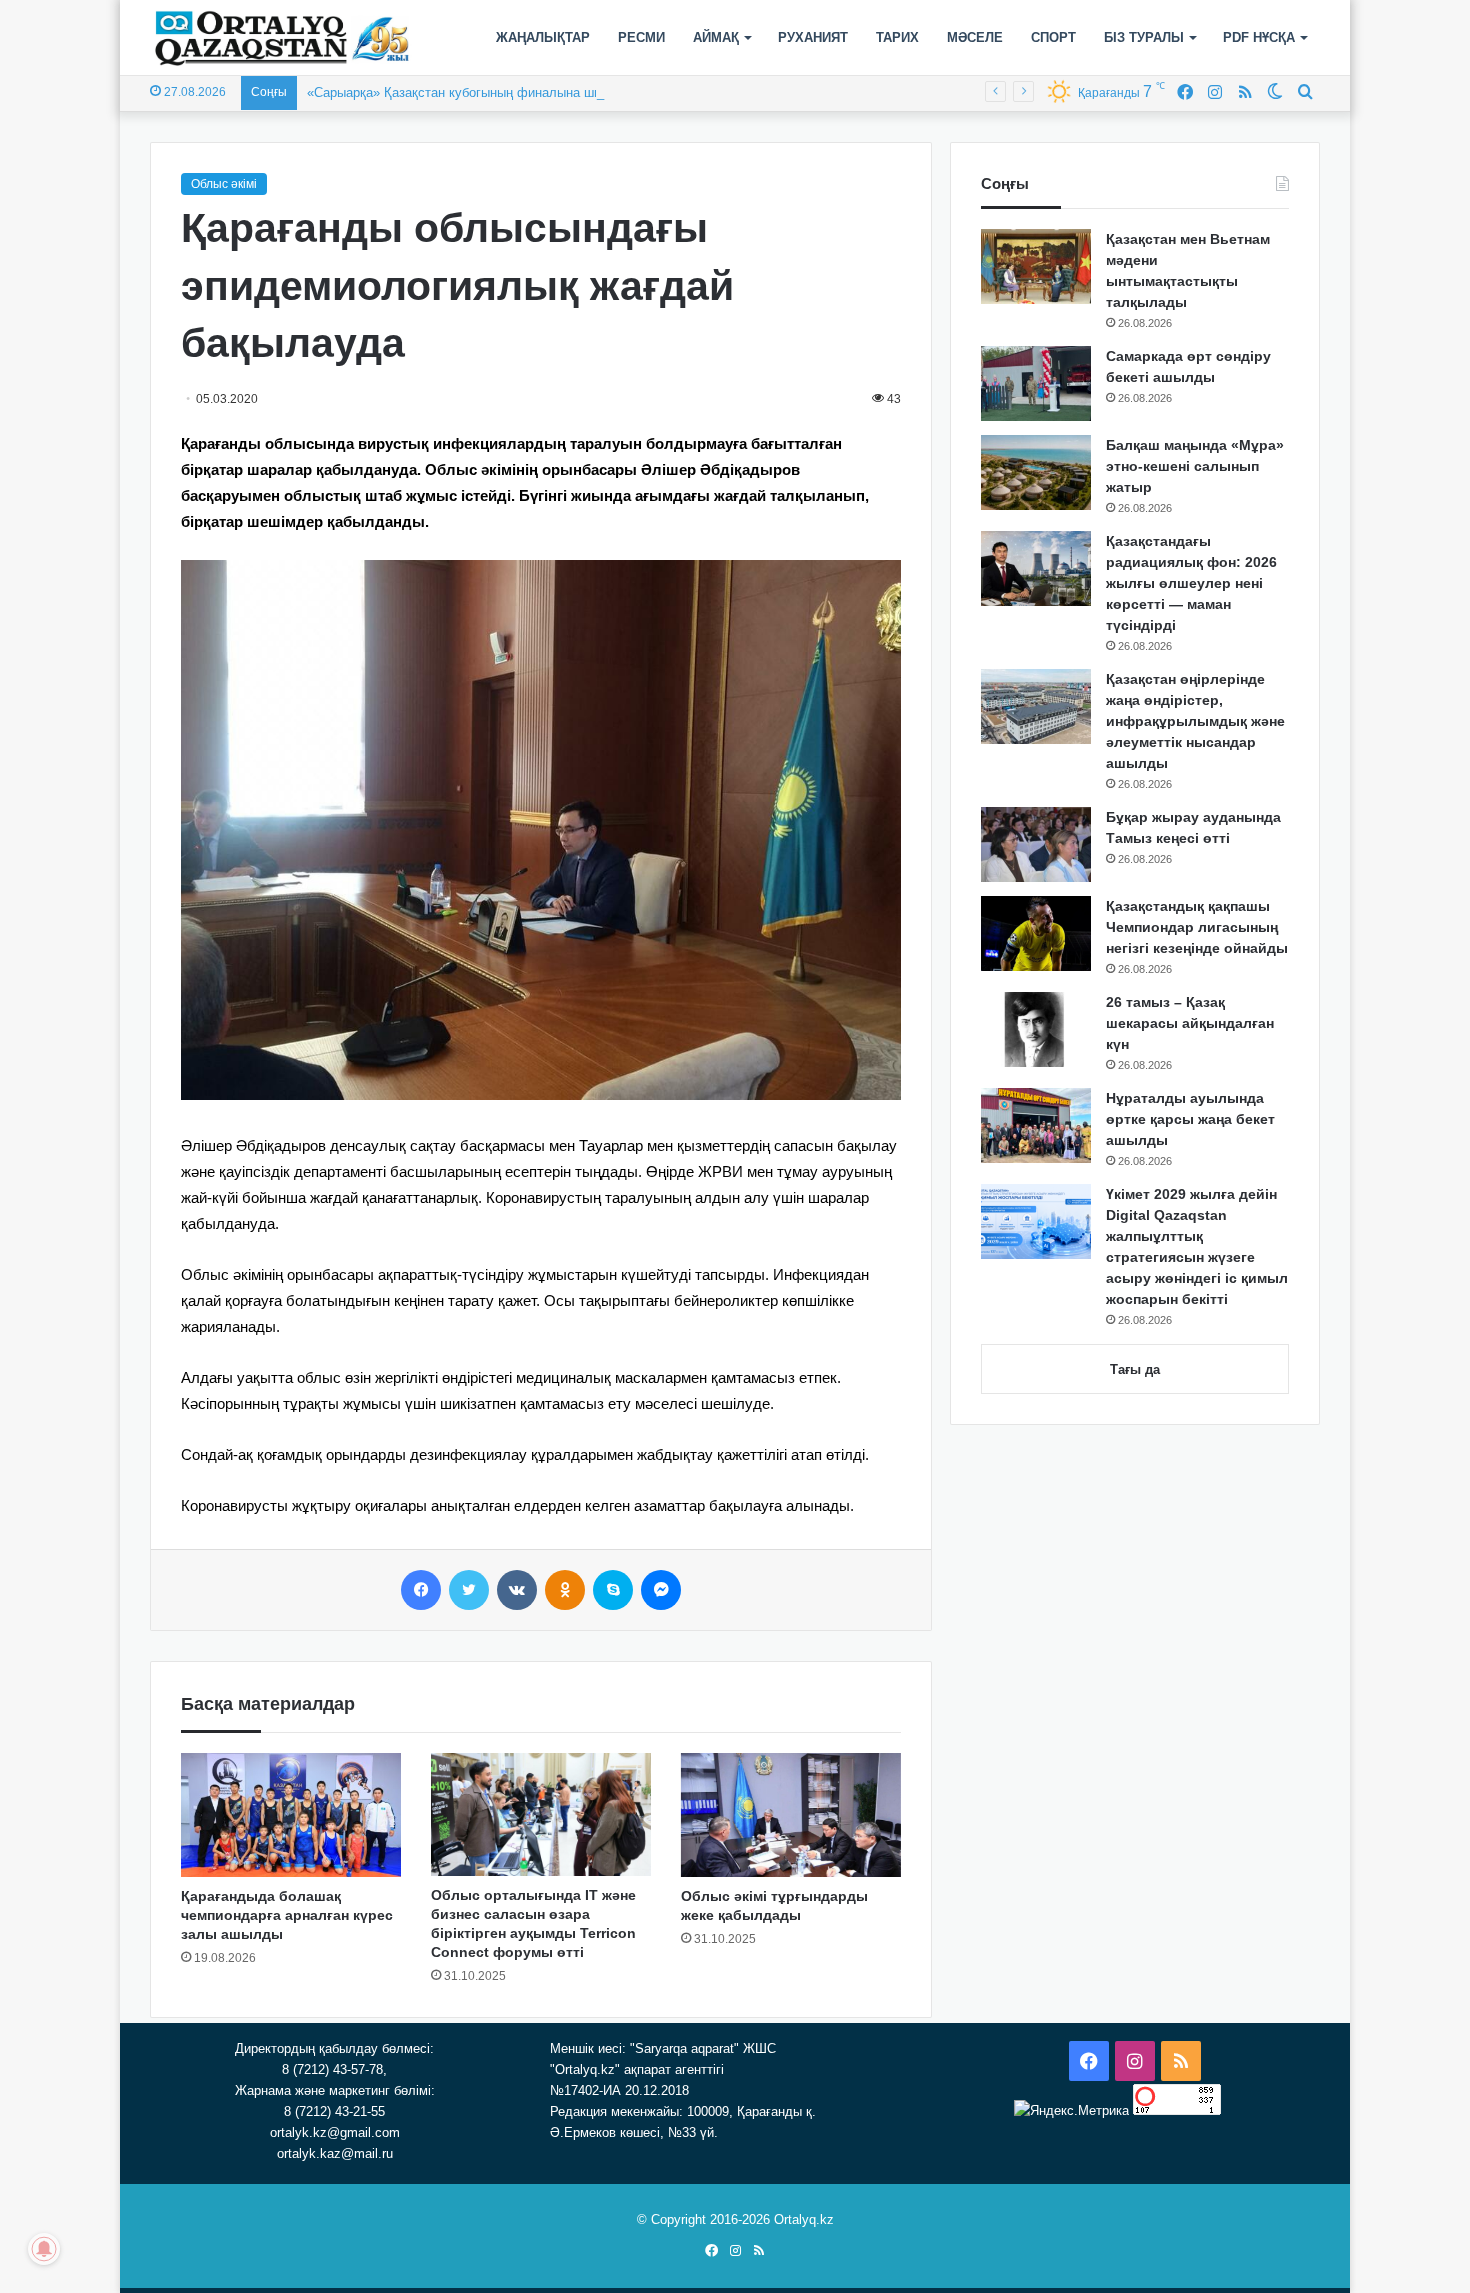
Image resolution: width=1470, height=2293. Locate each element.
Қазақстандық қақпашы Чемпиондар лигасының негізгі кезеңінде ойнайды (1197, 927)
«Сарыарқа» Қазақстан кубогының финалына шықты (465, 92)
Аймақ (716, 37)
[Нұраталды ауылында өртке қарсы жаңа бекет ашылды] (1036, 1125)
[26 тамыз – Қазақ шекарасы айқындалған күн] (1036, 1029)
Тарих (897, 37)
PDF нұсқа (1259, 37)
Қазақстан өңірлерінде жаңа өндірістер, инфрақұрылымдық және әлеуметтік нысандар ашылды (1195, 721)
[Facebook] (421, 1590)
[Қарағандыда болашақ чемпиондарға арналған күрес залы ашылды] (291, 1815)
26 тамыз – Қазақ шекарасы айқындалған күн (1190, 1023)
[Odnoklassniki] (565, 1590)
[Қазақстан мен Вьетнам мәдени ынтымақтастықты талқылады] (1036, 266)
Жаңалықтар (543, 37)
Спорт (1053, 37)
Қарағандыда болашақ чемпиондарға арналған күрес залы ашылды (287, 1915)
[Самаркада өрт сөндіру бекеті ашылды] (1036, 383)
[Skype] (613, 1590)
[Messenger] (661, 1590)
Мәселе (975, 37)
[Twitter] (469, 1590)
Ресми (641, 37)
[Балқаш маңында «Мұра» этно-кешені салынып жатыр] (1036, 472)
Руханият (813, 37)
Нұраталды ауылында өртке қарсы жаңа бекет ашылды (1190, 1119)
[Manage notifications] (44, 2249)
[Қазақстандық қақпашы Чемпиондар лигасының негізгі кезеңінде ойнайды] (1036, 933)
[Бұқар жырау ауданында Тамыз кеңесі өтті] (1036, 844)
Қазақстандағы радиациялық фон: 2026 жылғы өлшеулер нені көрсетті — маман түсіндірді (1191, 583)
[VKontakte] (517, 1590)
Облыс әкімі (224, 184)
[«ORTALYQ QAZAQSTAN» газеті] (282, 38)
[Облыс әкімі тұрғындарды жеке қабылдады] (791, 1815)
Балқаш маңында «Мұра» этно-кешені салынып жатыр (1195, 466)
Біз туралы (1144, 37)
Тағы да (1135, 1369)
